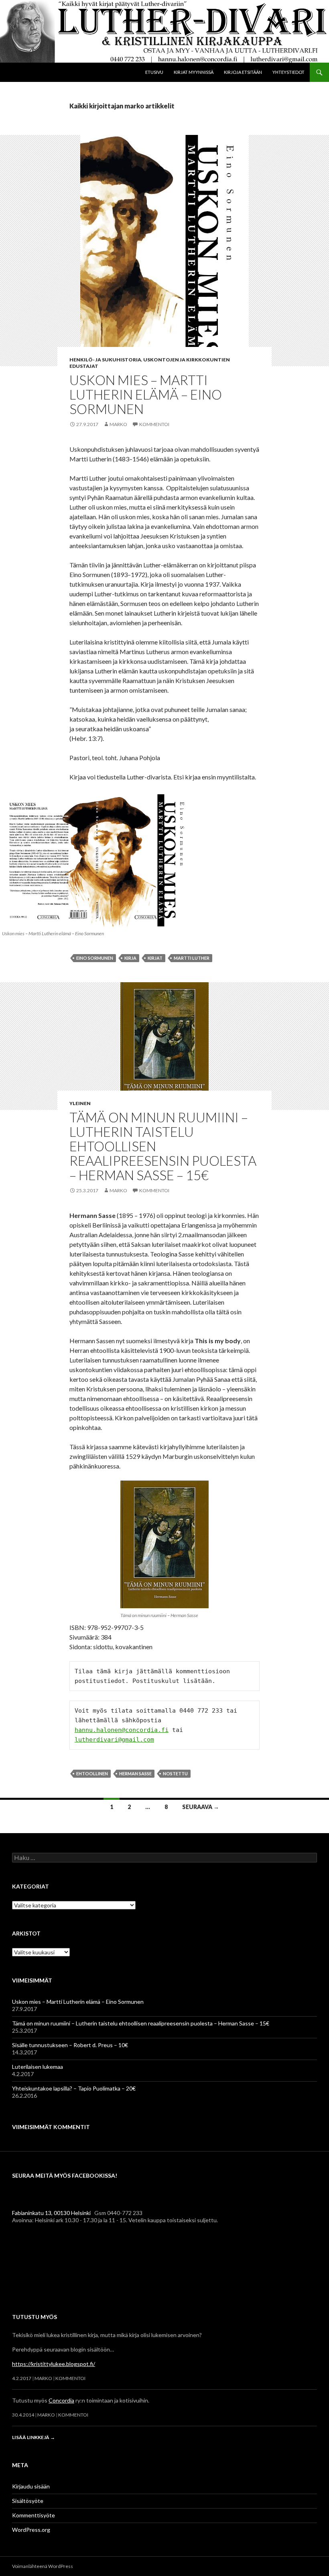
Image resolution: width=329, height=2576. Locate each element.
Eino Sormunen (95, 958)
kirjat (155, 958)
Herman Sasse (135, 1773)
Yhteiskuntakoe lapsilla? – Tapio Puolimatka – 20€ (74, 2088)
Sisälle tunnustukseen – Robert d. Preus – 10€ (70, 2045)
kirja (130, 958)
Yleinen (80, 1103)
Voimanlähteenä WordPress (43, 2566)
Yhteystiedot (288, 72)
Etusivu (154, 72)
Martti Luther (192, 958)
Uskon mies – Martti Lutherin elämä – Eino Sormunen (146, 394)
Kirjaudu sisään (31, 2486)
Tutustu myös (35, 2317)
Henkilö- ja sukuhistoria (105, 360)
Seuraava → (201, 1807)
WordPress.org (31, 2530)
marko (118, 424)
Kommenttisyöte (34, 2515)
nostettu (175, 1773)
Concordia (61, 2400)
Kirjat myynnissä (194, 72)
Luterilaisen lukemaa (38, 2067)
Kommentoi (154, 424)
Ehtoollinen (92, 1773)
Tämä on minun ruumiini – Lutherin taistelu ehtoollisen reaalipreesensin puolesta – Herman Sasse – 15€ (141, 2023)
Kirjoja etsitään (243, 72)
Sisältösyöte (28, 2501)
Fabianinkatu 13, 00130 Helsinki (51, 2213)
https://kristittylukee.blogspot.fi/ (54, 2364)
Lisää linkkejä (34, 2437)
